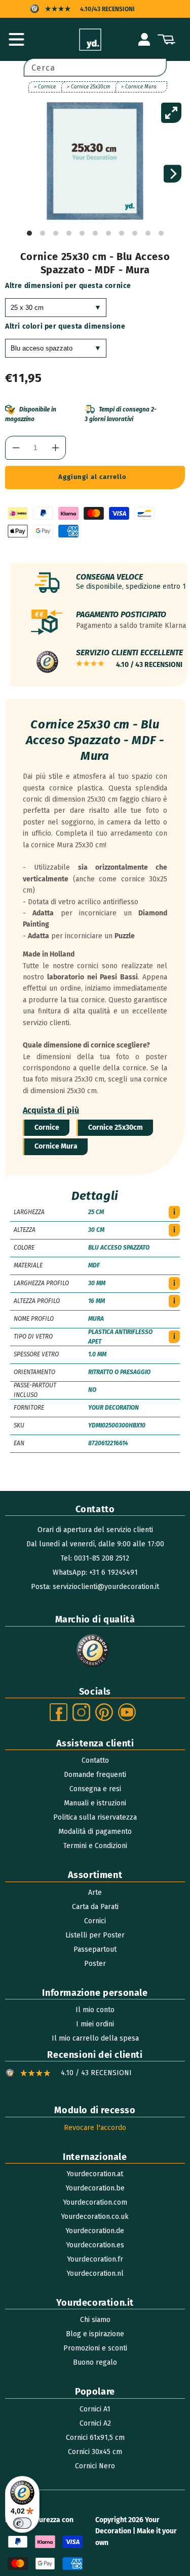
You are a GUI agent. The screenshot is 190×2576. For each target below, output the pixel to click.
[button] (16, 40)
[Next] (173, 174)
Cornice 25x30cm (116, 1127)
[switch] (22, 2523)
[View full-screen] (171, 113)
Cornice (47, 1127)
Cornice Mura (56, 1146)
